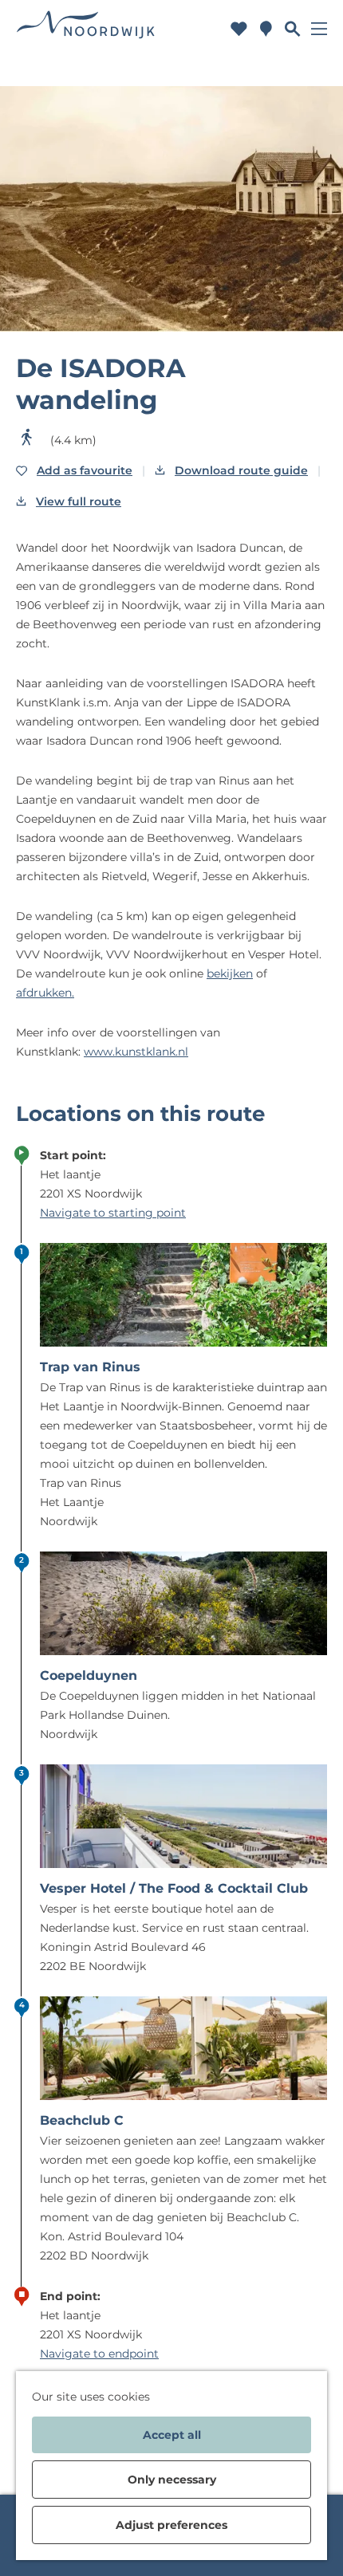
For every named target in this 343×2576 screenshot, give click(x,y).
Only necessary (172, 2480)
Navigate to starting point (113, 1213)
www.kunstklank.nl (136, 1052)
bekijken (230, 973)
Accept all (172, 2435)
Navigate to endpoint (99, 2354)
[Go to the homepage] (86, 28)
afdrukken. (45, 993)
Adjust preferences (171, 2525)
